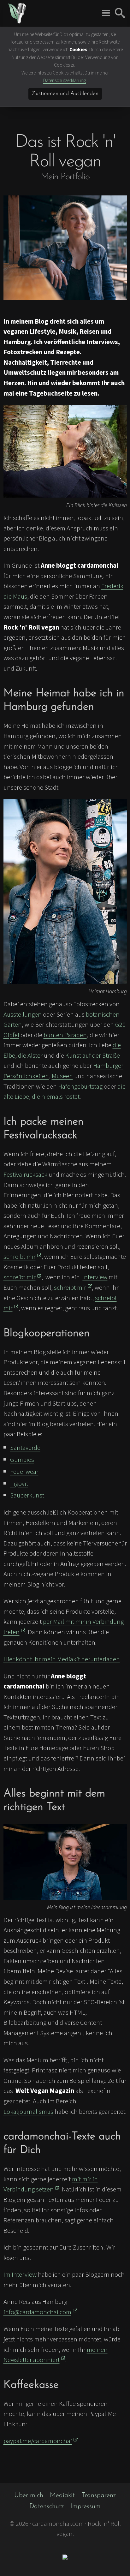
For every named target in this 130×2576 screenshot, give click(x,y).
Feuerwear (24, 1471)
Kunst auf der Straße (93, 1055)
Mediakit (62, 2495)
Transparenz (99, 2495)
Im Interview (20, 2274)
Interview (95, 1277)
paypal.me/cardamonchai (38, 2441)
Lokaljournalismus (28, 2111)
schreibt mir (20, 1256)
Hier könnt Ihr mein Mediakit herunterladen (62, 1659)
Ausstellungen (23, 1014)
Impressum (86, 2506)
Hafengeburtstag (80, 1086)
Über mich (29, 2495)
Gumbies (22, 1459)
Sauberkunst (27, 1495)
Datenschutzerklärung (65, 80)
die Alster (30, 1055)
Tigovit (19, 1483)
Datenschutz (47, 2506)
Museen (62, 1076)
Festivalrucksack (25, 1174)
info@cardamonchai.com (37, 2312)
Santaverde (25, 1447)
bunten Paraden (65, 1035)
